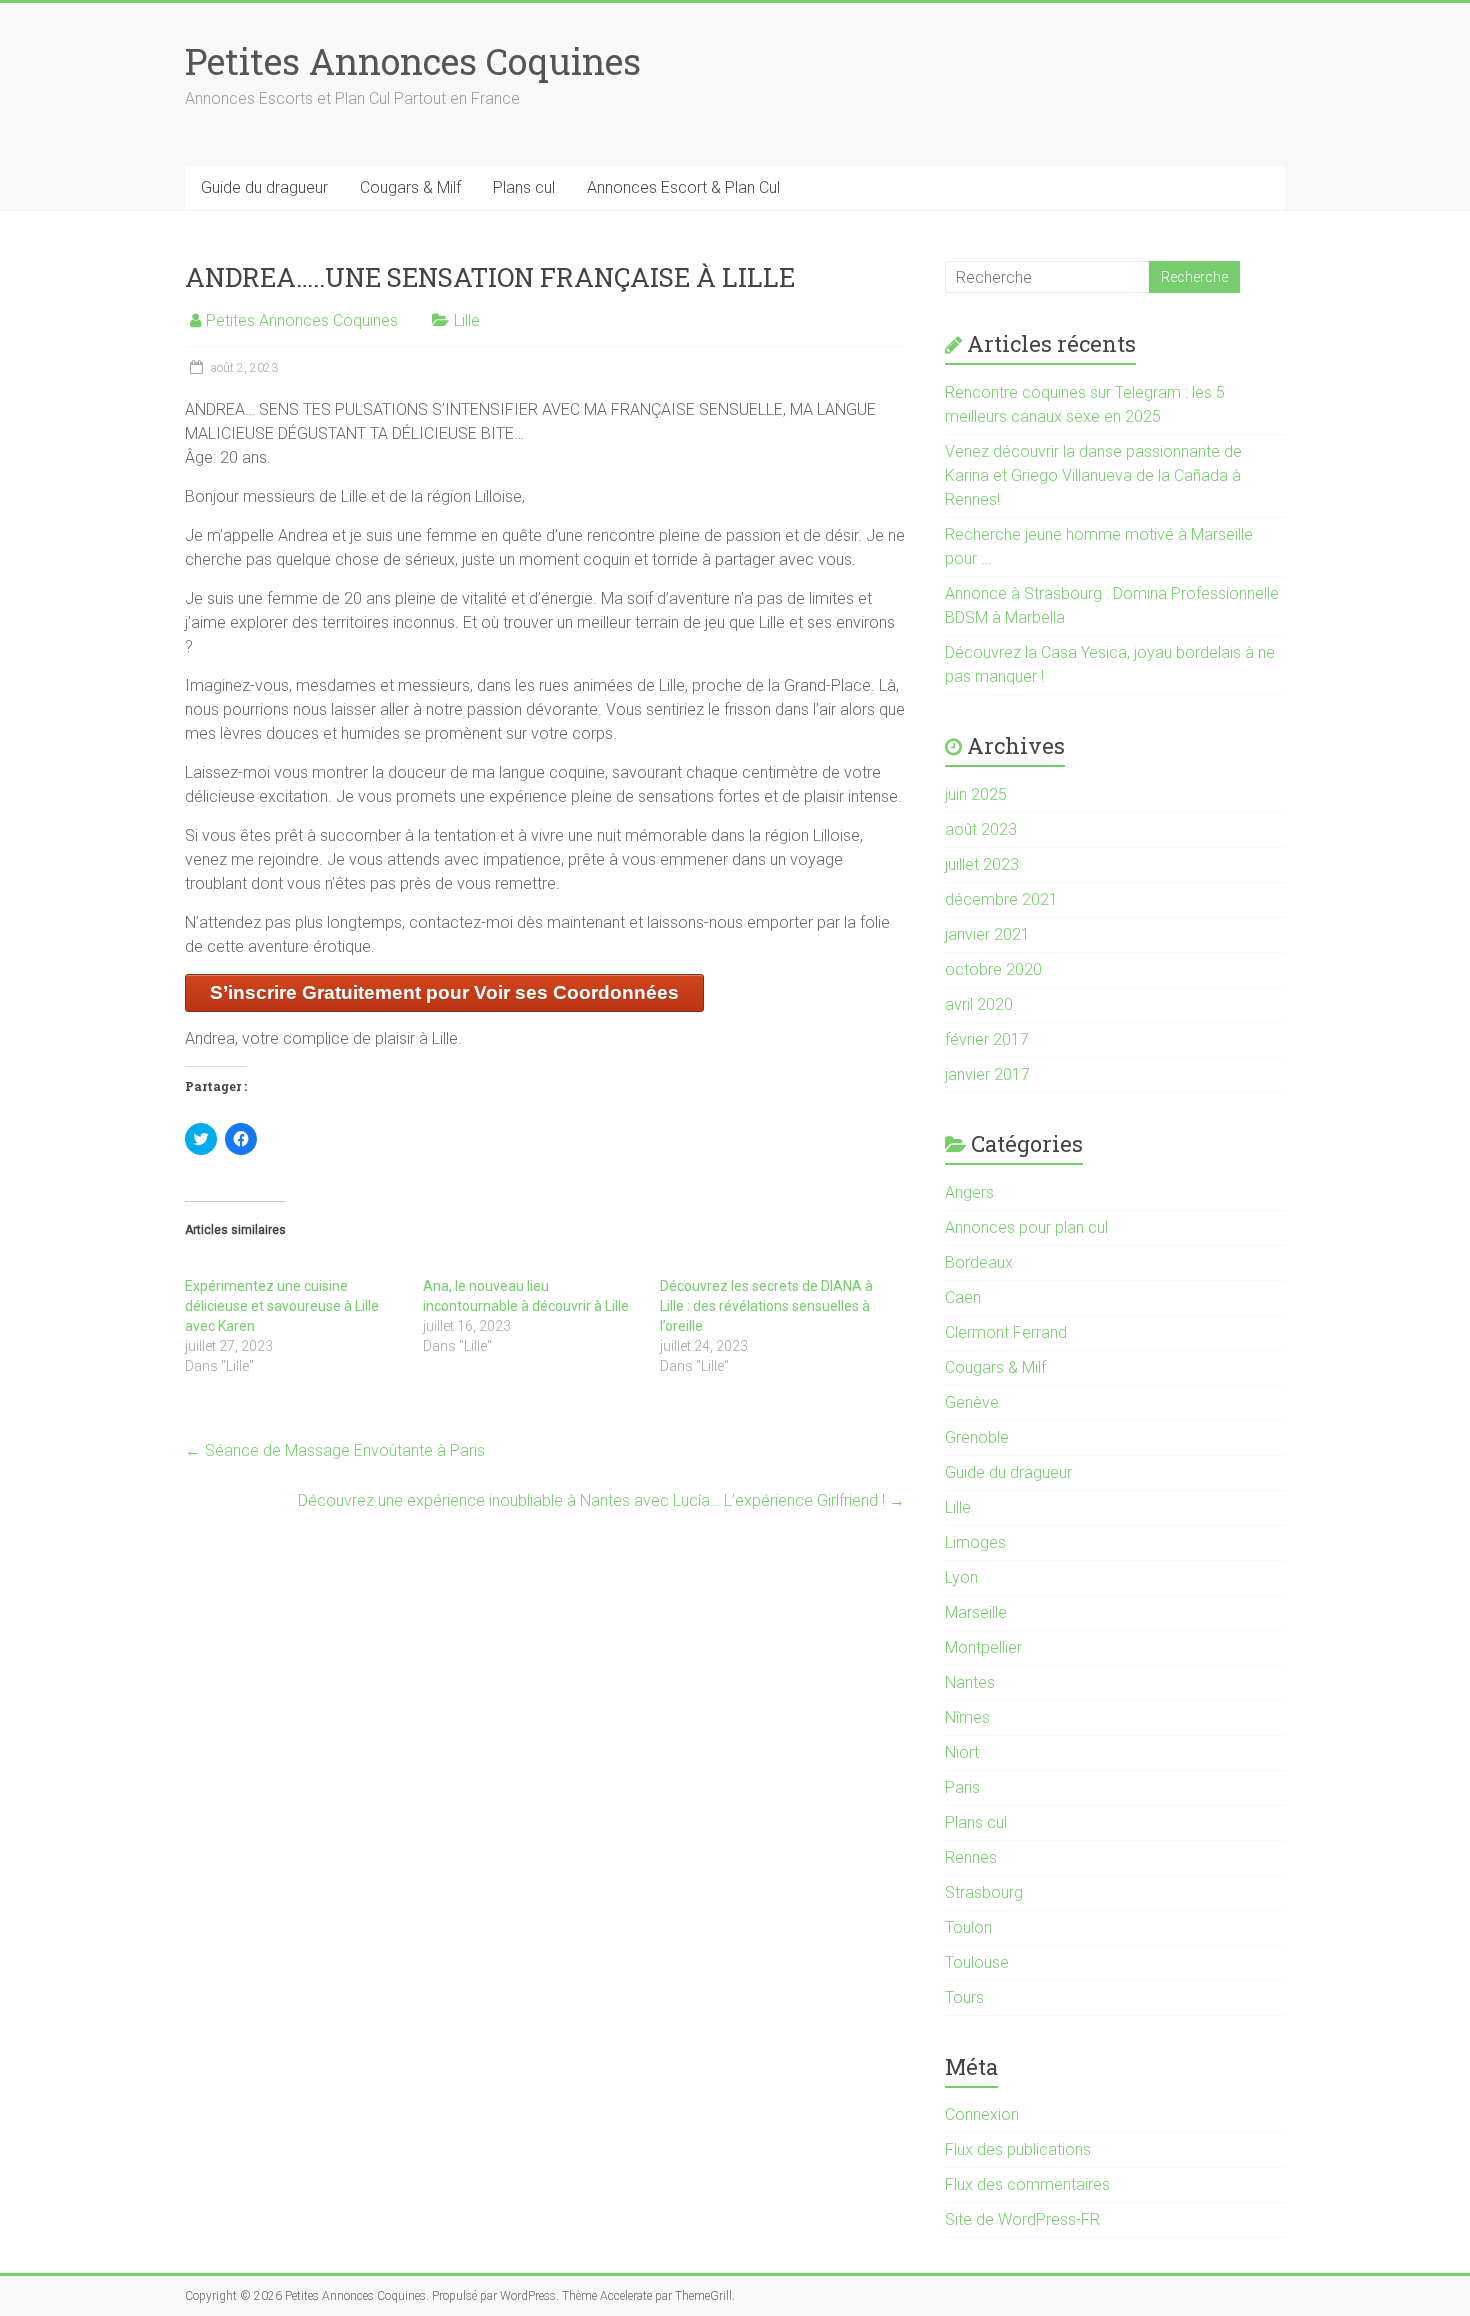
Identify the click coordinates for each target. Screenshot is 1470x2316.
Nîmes (967, 1717)
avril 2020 (979, 1004)
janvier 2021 (987, 934)
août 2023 (981, 829)
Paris (962, 1787)
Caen (963, 1297)
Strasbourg (984, 1892)
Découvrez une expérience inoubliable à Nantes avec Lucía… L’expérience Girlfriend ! (601, 1500)
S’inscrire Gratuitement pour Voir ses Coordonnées (444, 992)
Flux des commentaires (1027, 2184)
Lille (467, 320)
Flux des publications (1018, 2149)
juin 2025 (976, 794)
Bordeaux (979, 1262)
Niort (962, 1752)
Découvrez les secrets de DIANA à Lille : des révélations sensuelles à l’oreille (766, 1306)
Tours (964, 1997)
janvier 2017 (987, 1074)
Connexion (982, 2114)
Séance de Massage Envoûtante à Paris (335, 1450)
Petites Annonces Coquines (413, 61)
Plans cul (524, 187)
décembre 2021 (1001, 899)
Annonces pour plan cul (1026, 1227)
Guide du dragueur (264, 187)
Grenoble (977, 1437)
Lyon (961, 1577)
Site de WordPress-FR (1022, 2219)
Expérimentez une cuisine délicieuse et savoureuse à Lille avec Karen (282, 1306)
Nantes (970, 1682)
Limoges (975, 1542)
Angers (969, 1192)
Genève (972, 1402)
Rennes (971, 1857)
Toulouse (977, 1962)
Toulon (968, 1927)
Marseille (976, 1612)
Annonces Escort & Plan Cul (683, 187)
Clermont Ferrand (1006, 1332)
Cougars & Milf (410, 187)
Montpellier (983, 1647)
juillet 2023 (982, 864)
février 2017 (987, 1039)
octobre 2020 (993, 969)
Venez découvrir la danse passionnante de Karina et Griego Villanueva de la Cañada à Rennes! (1093, 475)
